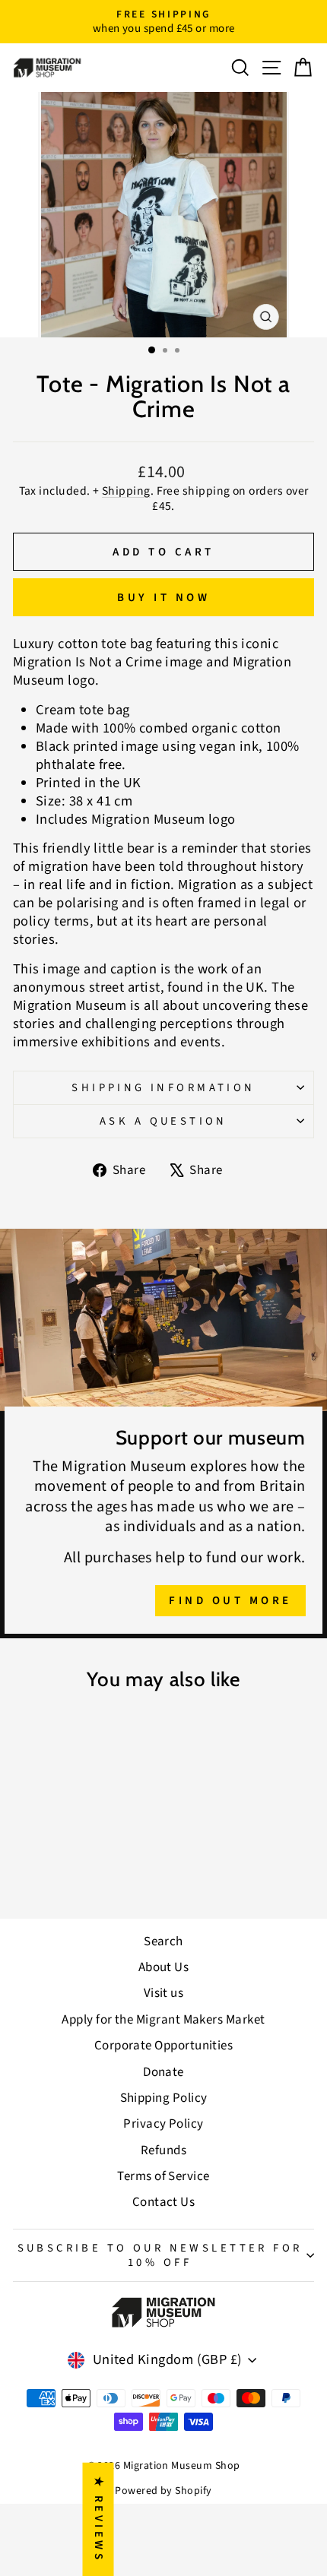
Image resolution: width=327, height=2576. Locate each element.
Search (163, 1941)
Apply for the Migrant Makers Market (163, 2020)
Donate (163, 2072)
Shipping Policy (164, 2098)
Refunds (163, 2150)
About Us (164, 1967)
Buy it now (163, 598)
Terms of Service (163, 2176)
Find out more (230, 1601)
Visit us (164, 1993)
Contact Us (164, 2202)
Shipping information (163, 1088)
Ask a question (163, 1121)
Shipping (126, 491)
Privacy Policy (163, 2124)
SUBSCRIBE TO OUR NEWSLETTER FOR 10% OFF (160, 2255)
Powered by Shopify (163, 2491)
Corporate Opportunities (164, 2046)
